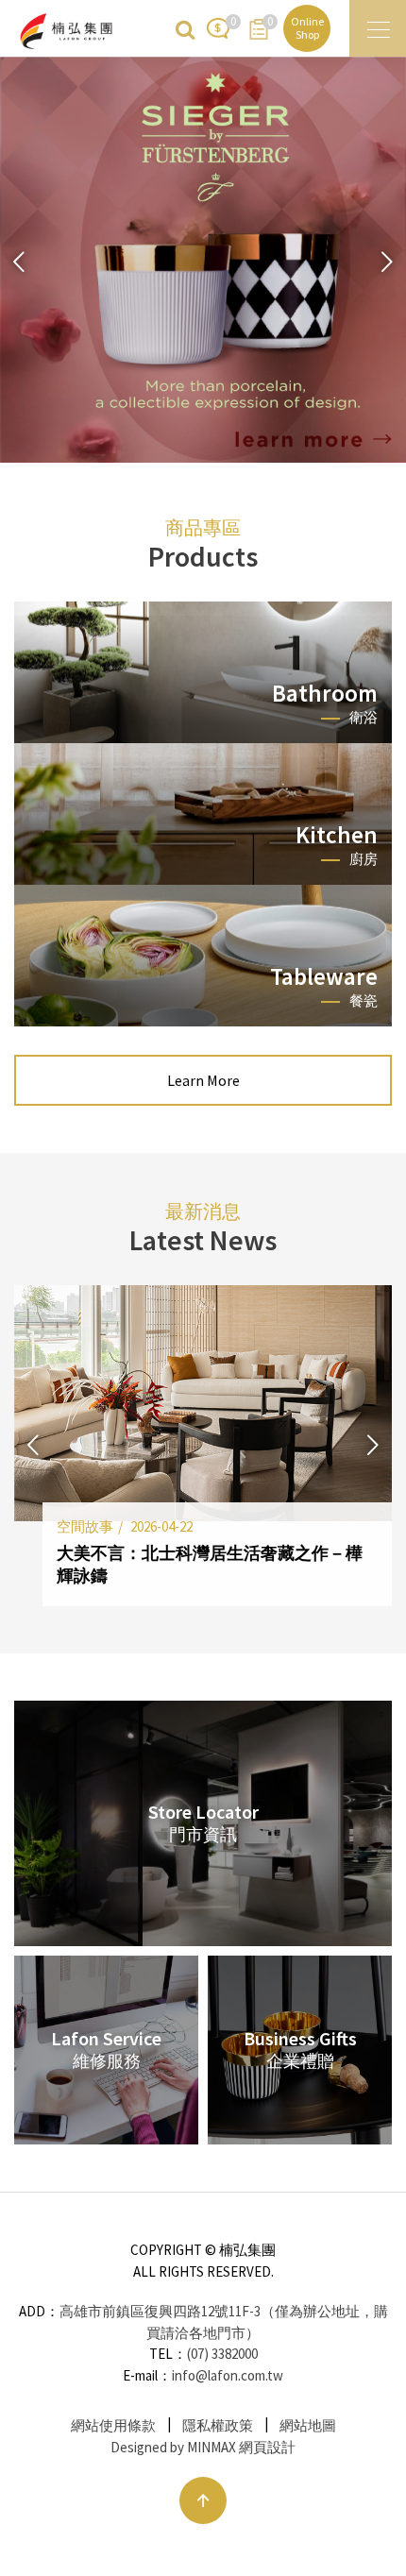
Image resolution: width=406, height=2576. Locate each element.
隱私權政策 (218, 2425)
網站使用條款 (113, 2425)
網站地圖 (308, 2425)
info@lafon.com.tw (228, 2375)
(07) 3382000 (222, 2354)
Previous (19, 263)
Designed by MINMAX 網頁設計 (203, 2447)
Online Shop (307, 28)
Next (387, 263)
